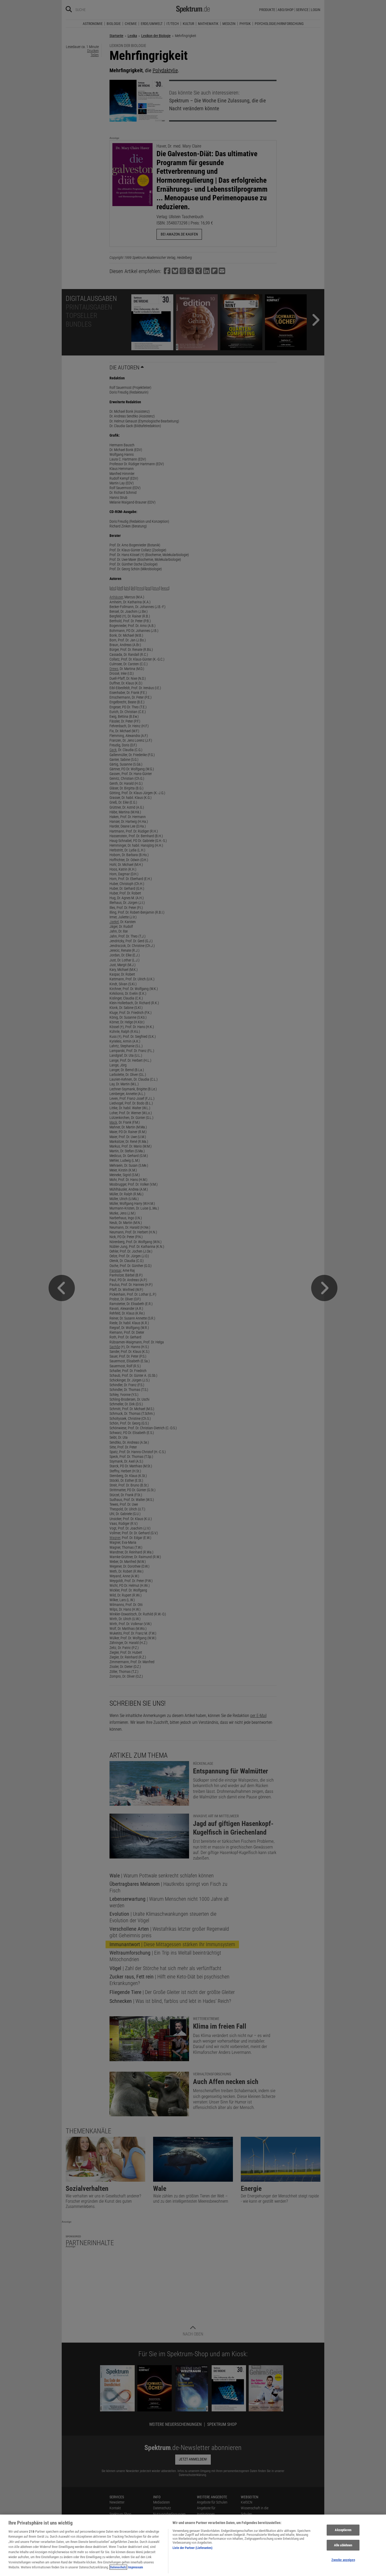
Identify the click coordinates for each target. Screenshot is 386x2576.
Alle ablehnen (343, 2545)
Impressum (135, 2567)
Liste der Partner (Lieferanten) (192, 2548)
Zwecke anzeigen (343, 2560)
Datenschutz (118, 2567)
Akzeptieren (343, 2530)
